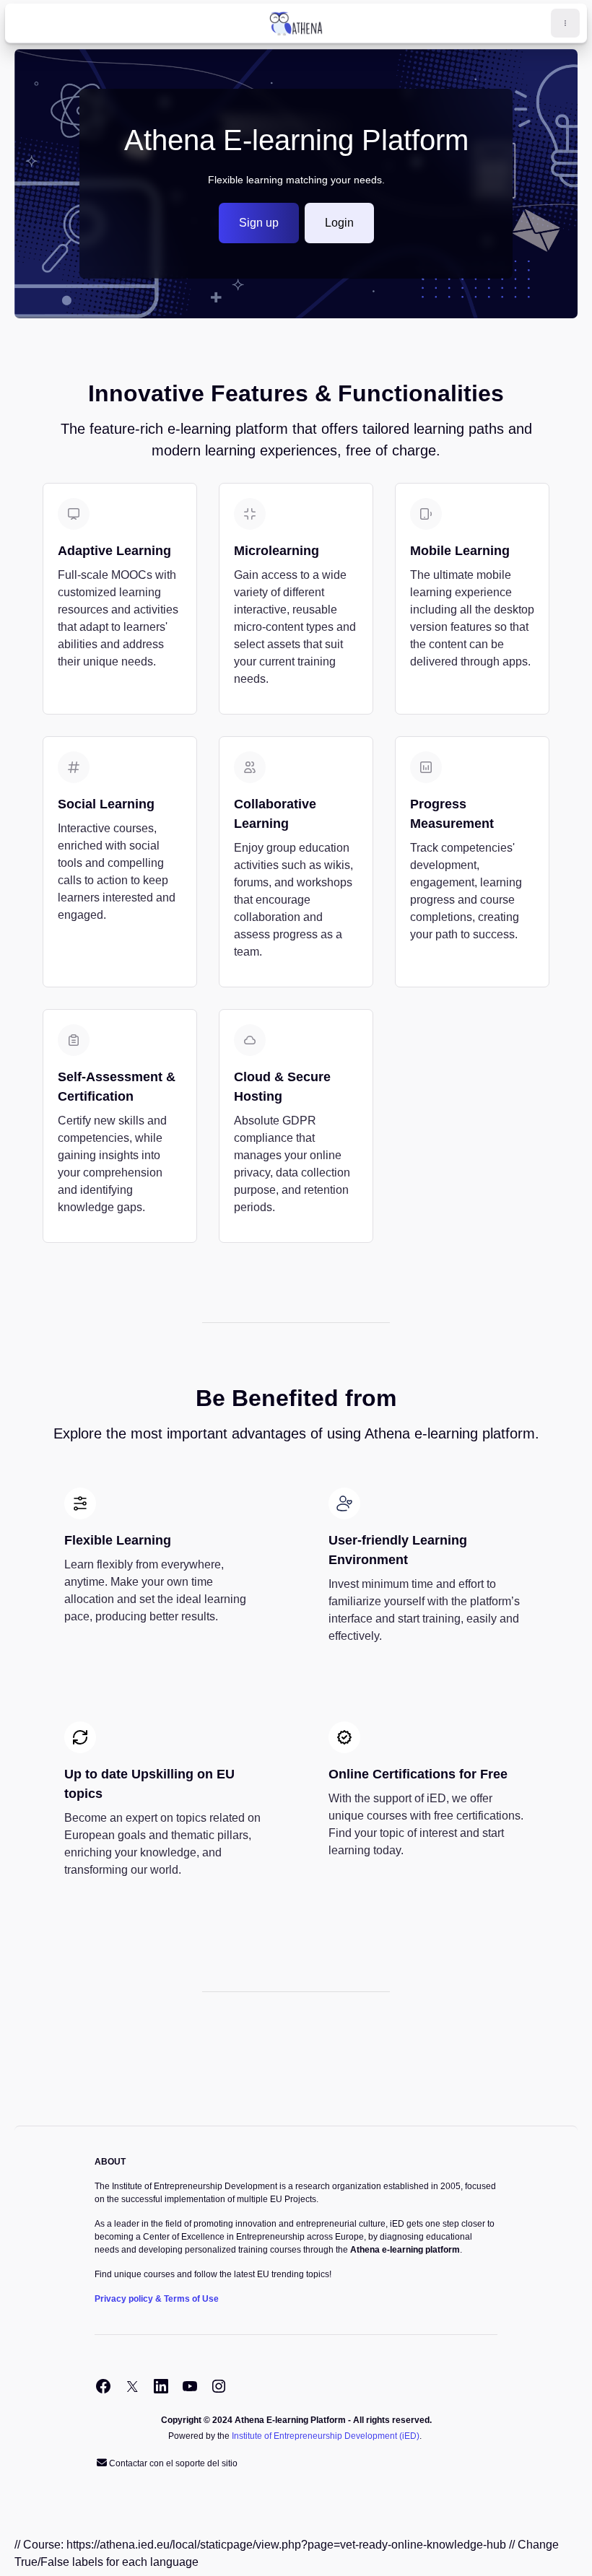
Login (339, 223)
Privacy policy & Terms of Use (157, 2299)
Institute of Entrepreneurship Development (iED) (326, 2436)
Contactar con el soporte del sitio (173, 2463)
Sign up (259, 223)
